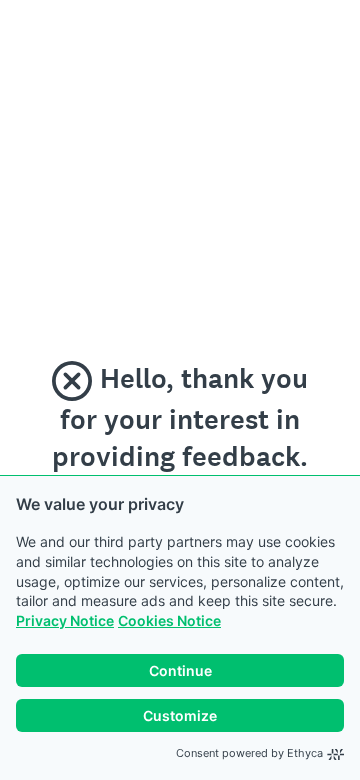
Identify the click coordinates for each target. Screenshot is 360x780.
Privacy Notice (65, 620)
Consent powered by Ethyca (249, 753)
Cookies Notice (169, 620)
